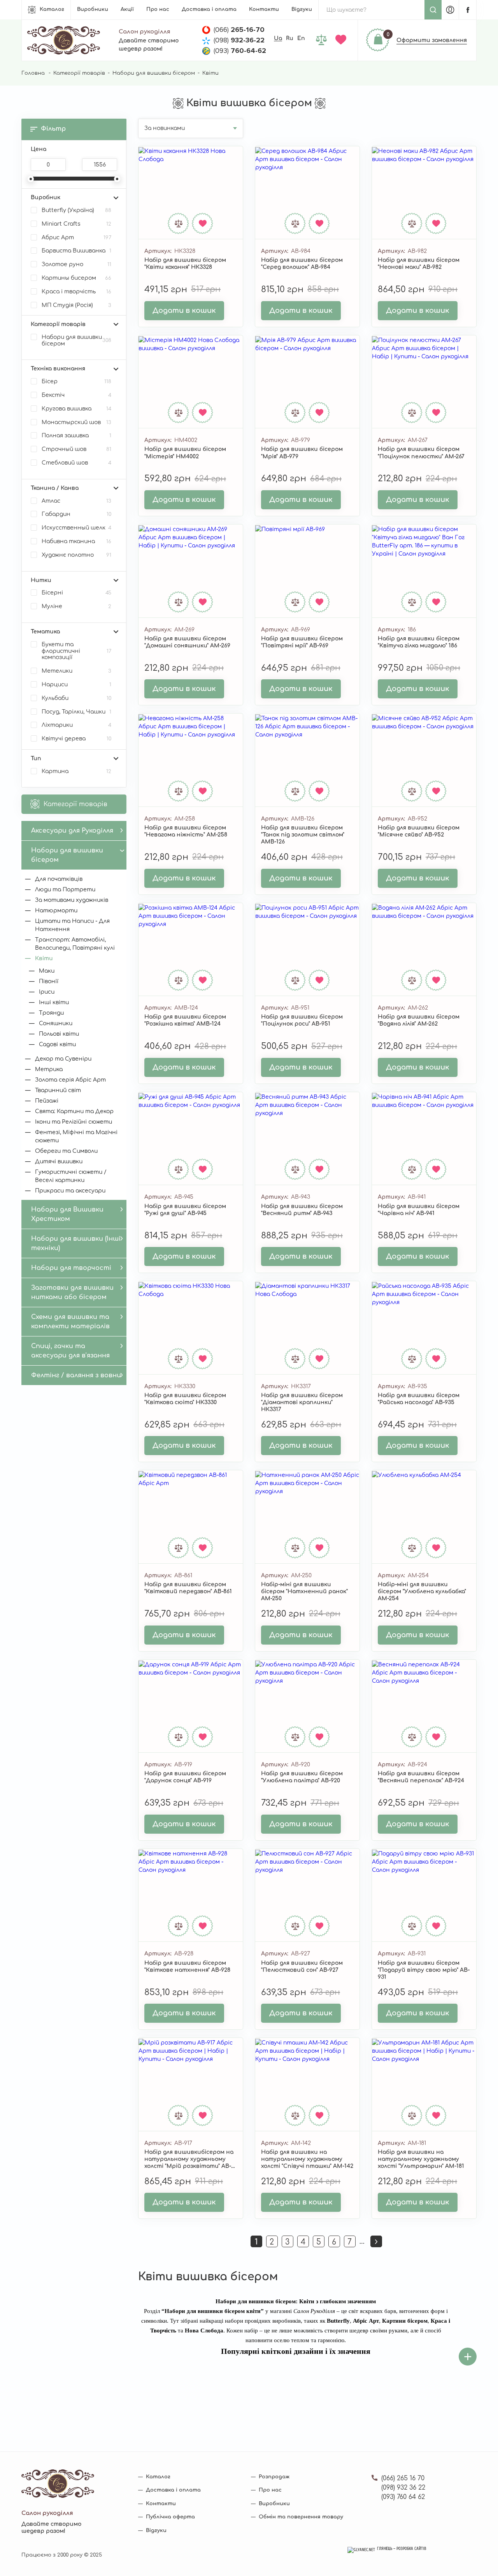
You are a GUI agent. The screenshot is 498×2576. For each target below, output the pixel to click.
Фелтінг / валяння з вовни (76, 1375)
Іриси (47, 992)
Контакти (264, 9)
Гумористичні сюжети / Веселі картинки (71, 1176)
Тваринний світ (58, 1090)
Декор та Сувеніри (63, 1059)
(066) (239, 30)
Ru (290, 38)
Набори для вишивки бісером (154, 73)
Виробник (46, 197)
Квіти (44, 958)
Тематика (45, 632)
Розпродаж (274, 2477)
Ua (278, 38)
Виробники (93, 9)
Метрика (49, 1069)
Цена (39, 149)
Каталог (52, 9)
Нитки (41, 580)
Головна (33, 73)
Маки (47, 971)
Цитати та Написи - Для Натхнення (72, 925)
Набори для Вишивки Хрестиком (67, 1214)
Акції (127, 9)
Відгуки (302, 9)
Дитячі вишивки (59, 1162)
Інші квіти (54, 1002)
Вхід (450, 10)
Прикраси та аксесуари (70, 1191)
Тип (36, 758)
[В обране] (203, 223)
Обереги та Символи (66, 1151)
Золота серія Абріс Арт (70, 1080)
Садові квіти (57, 1044)
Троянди (51, 1013)
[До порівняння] (179, 223)
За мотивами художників (72, 900)
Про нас (158, 9)
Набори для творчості (71, 1268)
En (301, 38)
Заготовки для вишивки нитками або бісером (72, 1292)
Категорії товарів (79, 73)
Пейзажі (47, 1101)
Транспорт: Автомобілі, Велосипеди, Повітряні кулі (75, 944)
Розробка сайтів (411, 2549)
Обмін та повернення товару (301, 2517)
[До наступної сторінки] (376, 2241)
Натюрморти (56, 911)
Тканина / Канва (55, 488)
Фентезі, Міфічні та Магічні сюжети (76, 1136)
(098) (239, 40)
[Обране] (342, 40)
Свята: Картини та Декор (74, 1111)
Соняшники (56, 1023)
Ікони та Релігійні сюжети (74, 1122)
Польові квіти (59, 1034)
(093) (240, 51)
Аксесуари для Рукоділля (72, 831)
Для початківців (59, 879)
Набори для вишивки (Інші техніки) (76, 1243)
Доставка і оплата (209, 9)
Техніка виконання (58, 369)
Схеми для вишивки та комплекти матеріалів (70, 1322)
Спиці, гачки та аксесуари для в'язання (70, 1351)
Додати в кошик (184, 310)
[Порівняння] (323, 40)
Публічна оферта (170, 2517)
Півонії (49, 981)
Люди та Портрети (65, 890)
